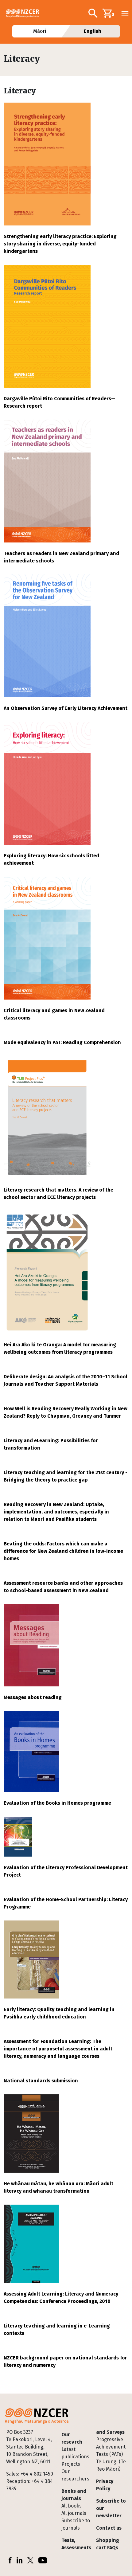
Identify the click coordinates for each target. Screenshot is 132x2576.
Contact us (109, 2528)
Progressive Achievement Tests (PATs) (111, 2447)
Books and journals (74, 2495)
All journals (74, 2513)
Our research (72, 2438)
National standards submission (41, 2081)
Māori (39, 31)
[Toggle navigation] (125, 13)
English (93, 31)
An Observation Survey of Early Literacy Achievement (66, 708)
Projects (71, 2464)
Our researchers (75, 2475)
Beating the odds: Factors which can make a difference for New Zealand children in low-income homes (63, 1551)
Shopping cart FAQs (108, 2544)
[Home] (25, 13)
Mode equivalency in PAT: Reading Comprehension (62, 1042)
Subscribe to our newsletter (111, 2508)
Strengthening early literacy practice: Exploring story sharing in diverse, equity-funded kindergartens (60, 244)
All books (72, 2506)
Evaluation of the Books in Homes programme (57, 1803)
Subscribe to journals (76, 2524)
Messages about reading (33, 1697)
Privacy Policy (105, 2485)
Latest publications (75, 2453)
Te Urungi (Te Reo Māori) (111, 2465)
